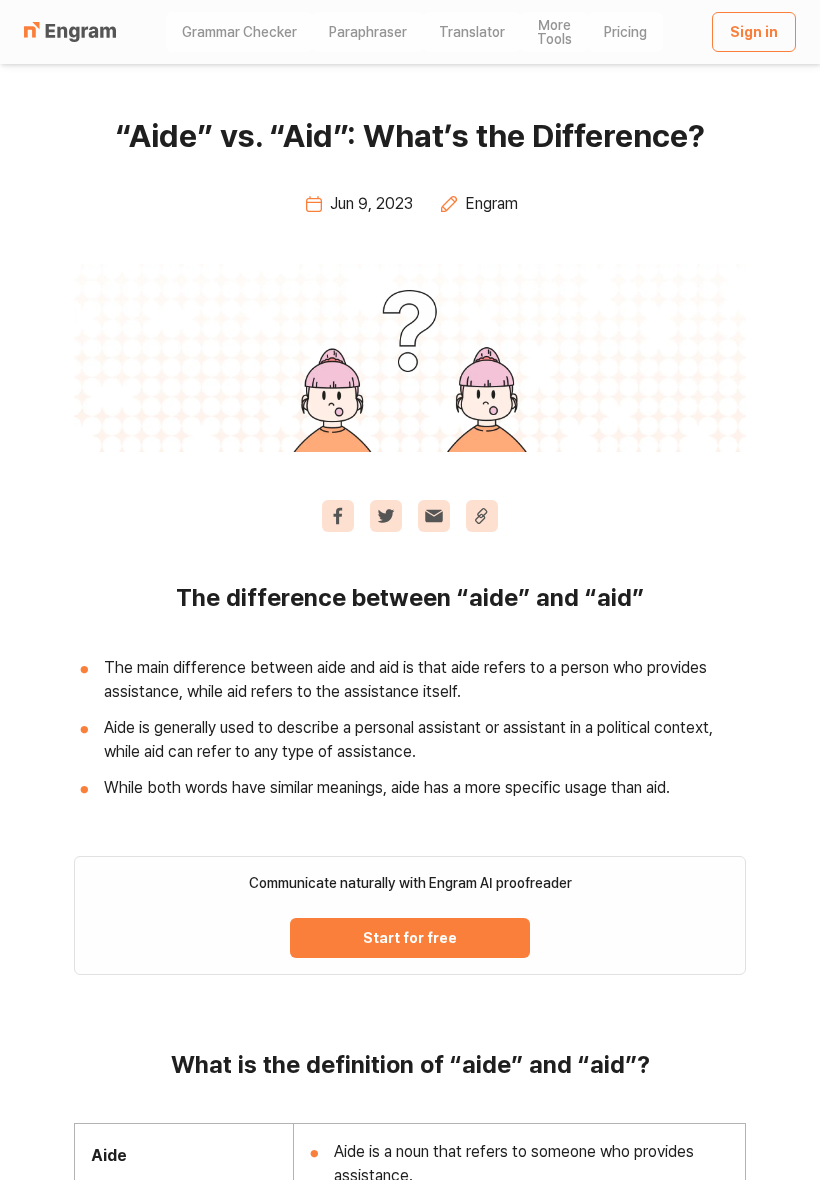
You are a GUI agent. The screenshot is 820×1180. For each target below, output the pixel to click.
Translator (472, 32)
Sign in (754, 32)
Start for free (410, 938)
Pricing (625, 32)
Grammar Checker (239, 32)
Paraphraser (368, 32)
